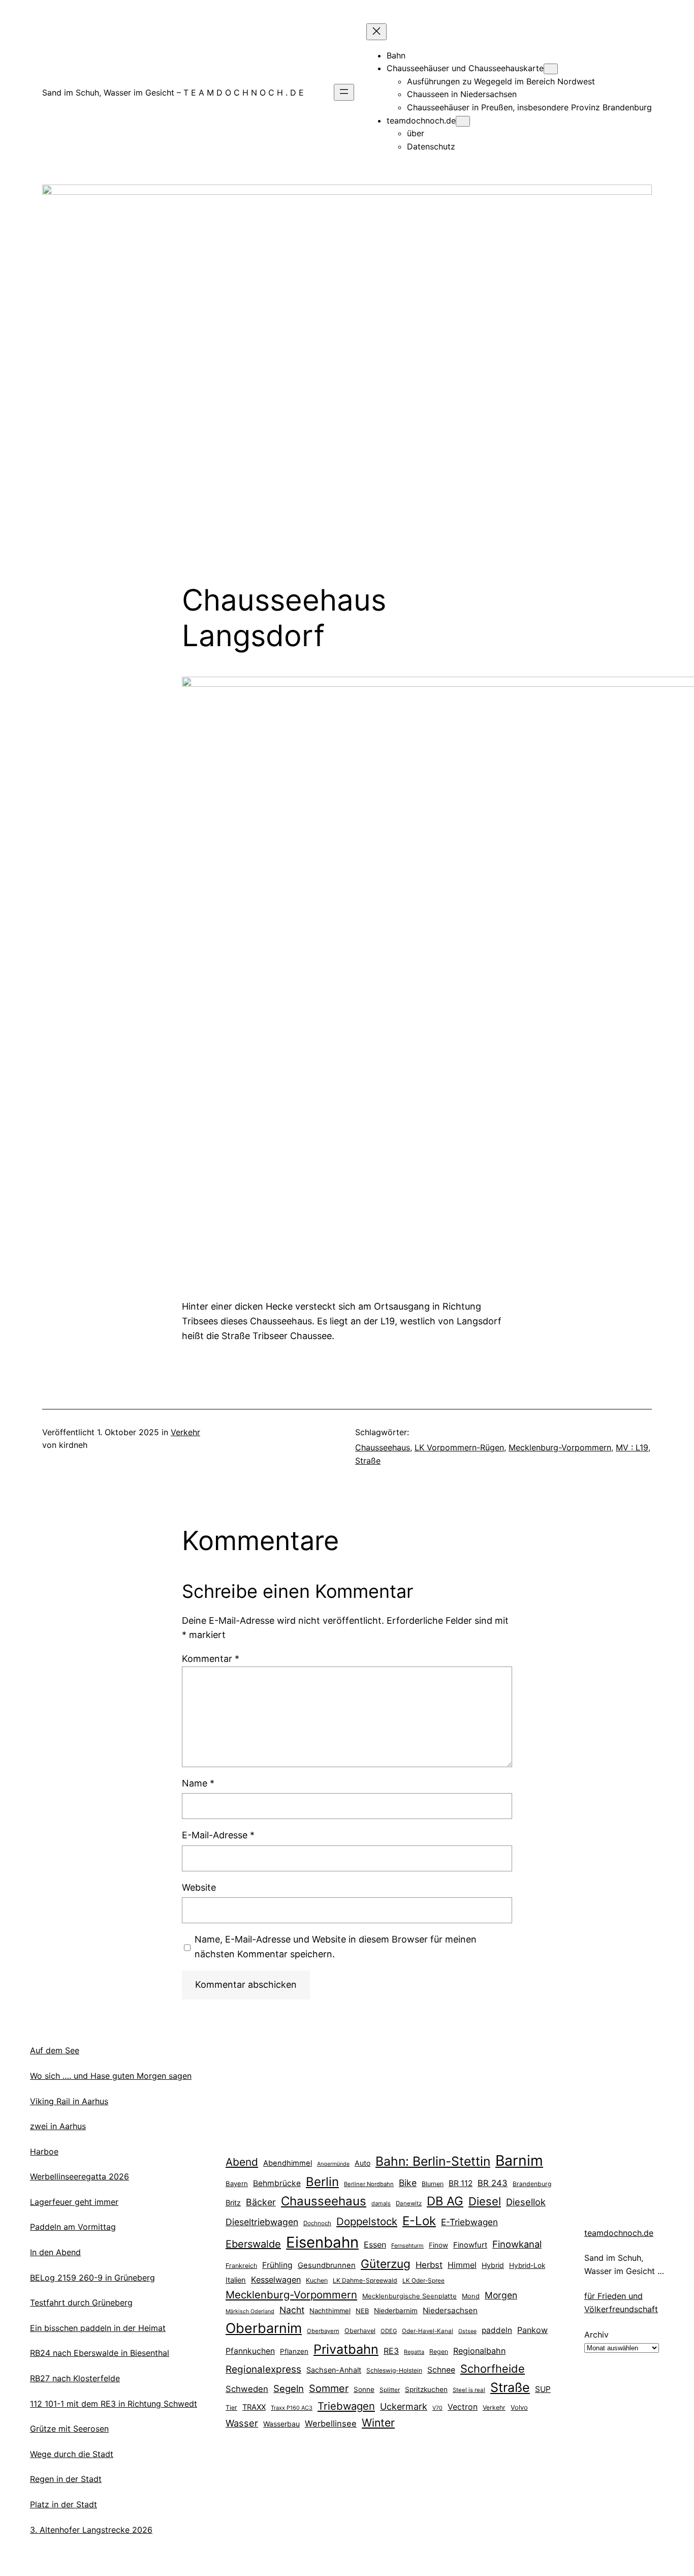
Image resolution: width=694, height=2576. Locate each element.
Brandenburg (532, 2184)
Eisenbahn (322, 2242)
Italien (236, 2280)
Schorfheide (493, 2369)
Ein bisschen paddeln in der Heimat (98, 2328)
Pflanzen (294, 2351)
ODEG (389, 2331)
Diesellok (526, 2202)
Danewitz (409, 2203)
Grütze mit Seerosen (69, 2429)
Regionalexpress (263, 2369)
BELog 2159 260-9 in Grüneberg (92, 2278)
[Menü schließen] (376, 32)
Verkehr (185, 1432)
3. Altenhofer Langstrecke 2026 (91, 2530)
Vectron (463, 2407)
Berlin (322, 2182)
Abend (242, 2162)
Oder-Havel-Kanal (428, 2331)
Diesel (485, 2201)
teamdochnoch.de (619, 2233)
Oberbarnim (264, 2328)
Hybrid (493, 2265)
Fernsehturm (407, 2246)
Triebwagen (346, 2406)
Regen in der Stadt (66, 2479)
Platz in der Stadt (64, 2504)
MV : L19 (632, 1447)
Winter (378, 2422)
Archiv (596, 2335)
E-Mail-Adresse (218, 1835)
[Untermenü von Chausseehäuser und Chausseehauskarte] (551, 69)
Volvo (519, 2407)
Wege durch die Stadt (72, 2454)
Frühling (277, 2265)
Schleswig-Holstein (394, 2370)
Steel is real (469, 2390)
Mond (471, 2296)
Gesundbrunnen (327, 2265)
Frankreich (241, 2266)
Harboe (44, 2151)
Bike (408, 2183)
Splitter (390, 2390)
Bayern (237, 2184)
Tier (231, 2407)
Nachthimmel (330, 2311)
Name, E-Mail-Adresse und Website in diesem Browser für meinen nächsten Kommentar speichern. (336, 1947)
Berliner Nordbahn (369, 2184)
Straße (368, 1461)
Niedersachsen (450, 2310)
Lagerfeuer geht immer (74, 2202)
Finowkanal (517, 2244)
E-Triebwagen (469, 2222)
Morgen (501, 2295)
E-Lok (419, 2221)
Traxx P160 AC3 (292, 2408)
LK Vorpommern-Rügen (459, 1447)
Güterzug (386, 2264)
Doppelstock (367, 2221)
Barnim (519, 2160)
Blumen (433, 2184)
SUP (543, 2389)
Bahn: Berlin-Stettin (433, 2161)
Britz (233, 2203)
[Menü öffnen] (344, 92)
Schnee (441, 2370)
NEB (362, 2311)
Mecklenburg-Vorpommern (560, 1447)
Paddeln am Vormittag (73, 2227)
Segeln (289, 2389)
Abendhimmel (288, 2163)
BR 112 (461, 2183)
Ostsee (467, 2331)
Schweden (247, 2389)
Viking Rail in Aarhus (69, 2101)
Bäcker (261, 2202)
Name (198, 1783)
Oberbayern (323, 2331)
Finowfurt (470, 2245)
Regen (439, 2352)
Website (199, 1887)
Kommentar (211, 1659)
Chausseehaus (383, 1447)
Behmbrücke (277, 2183)
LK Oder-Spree (423, 2281)
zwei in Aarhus (58, 2126)
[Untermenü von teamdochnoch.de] (463, 121)
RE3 (391, 2351)
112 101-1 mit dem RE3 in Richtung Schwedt (114, 2404)
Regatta (414, 2352)
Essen (375, 2245)
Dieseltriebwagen (262, 2222)
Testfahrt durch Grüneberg (81, 2302)
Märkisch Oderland (250, 2311)
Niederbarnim (396, 2311)
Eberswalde (253, 2244)
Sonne (364, 2389)
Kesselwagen (276, 2280)
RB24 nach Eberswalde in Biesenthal (100, 2353)
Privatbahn (346, 2349)
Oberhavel (360, 2331)
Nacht (292, 2310)
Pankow (532, 2330)
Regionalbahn (479, 2351)
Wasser (242, 2423)
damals (381, 2203)
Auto (362, 2163)
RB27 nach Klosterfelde (75, 2378)
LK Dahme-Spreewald (365, 2280)
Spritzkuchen (426, 2389)
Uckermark (404, 2406)
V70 (437, 2408)
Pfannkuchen (250, 2351)
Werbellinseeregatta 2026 (80, 2176)
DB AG (445, 2201)
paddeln (497, 2330)
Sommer (329, 2388)
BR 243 (493, 2183)
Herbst (429, 2265)
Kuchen (317, 2280)
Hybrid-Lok (527, 2265)
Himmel (462, 2265)
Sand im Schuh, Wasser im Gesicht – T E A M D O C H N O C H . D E (173, 93)
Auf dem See (55, 2050)
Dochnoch (317, 2223)
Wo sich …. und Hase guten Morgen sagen (111, 2076)
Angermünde (333, 2164)
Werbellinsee (331, 2423)
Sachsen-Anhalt (334, 2370)
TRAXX (254, 2407)
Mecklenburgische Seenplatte (409, 2296)
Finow (438, 2245)
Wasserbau (281, 2424)
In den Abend (55, 2252)
